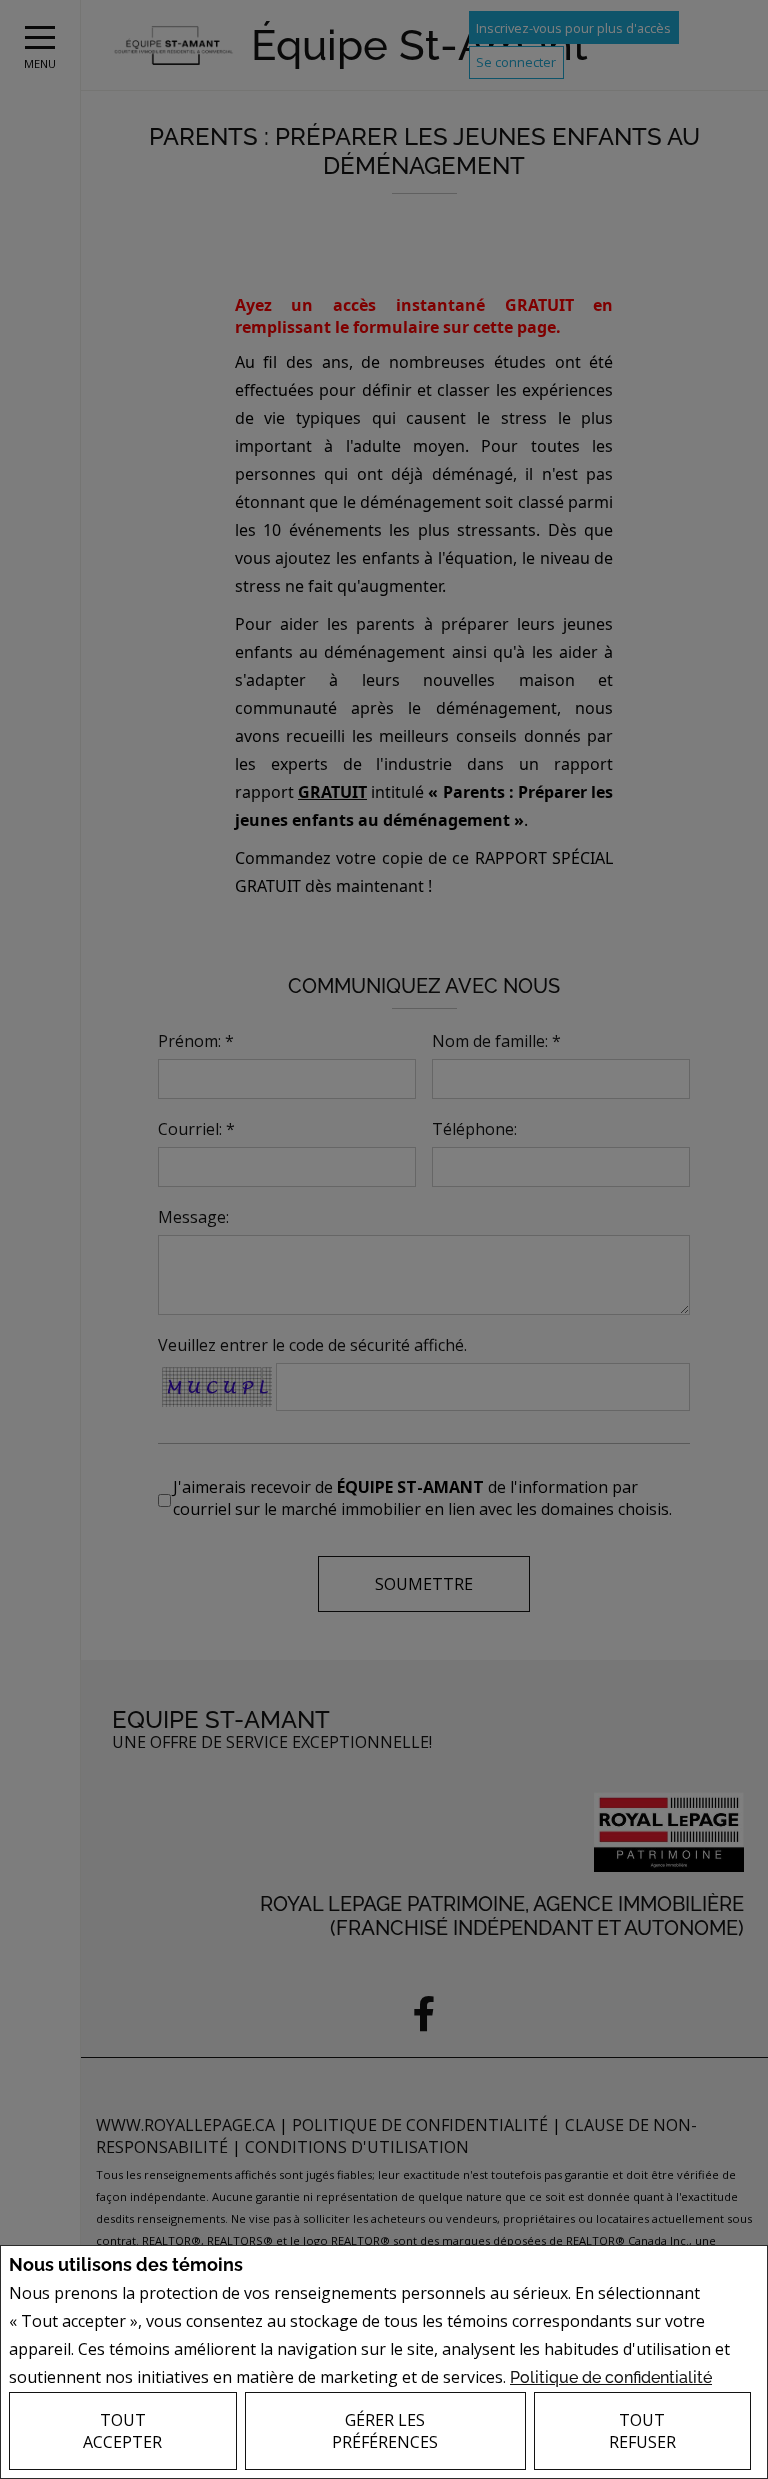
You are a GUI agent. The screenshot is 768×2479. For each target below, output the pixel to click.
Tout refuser (642, 2431)
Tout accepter (122, 2431)
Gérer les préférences (385, 2431)
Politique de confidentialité (611, 2377)
